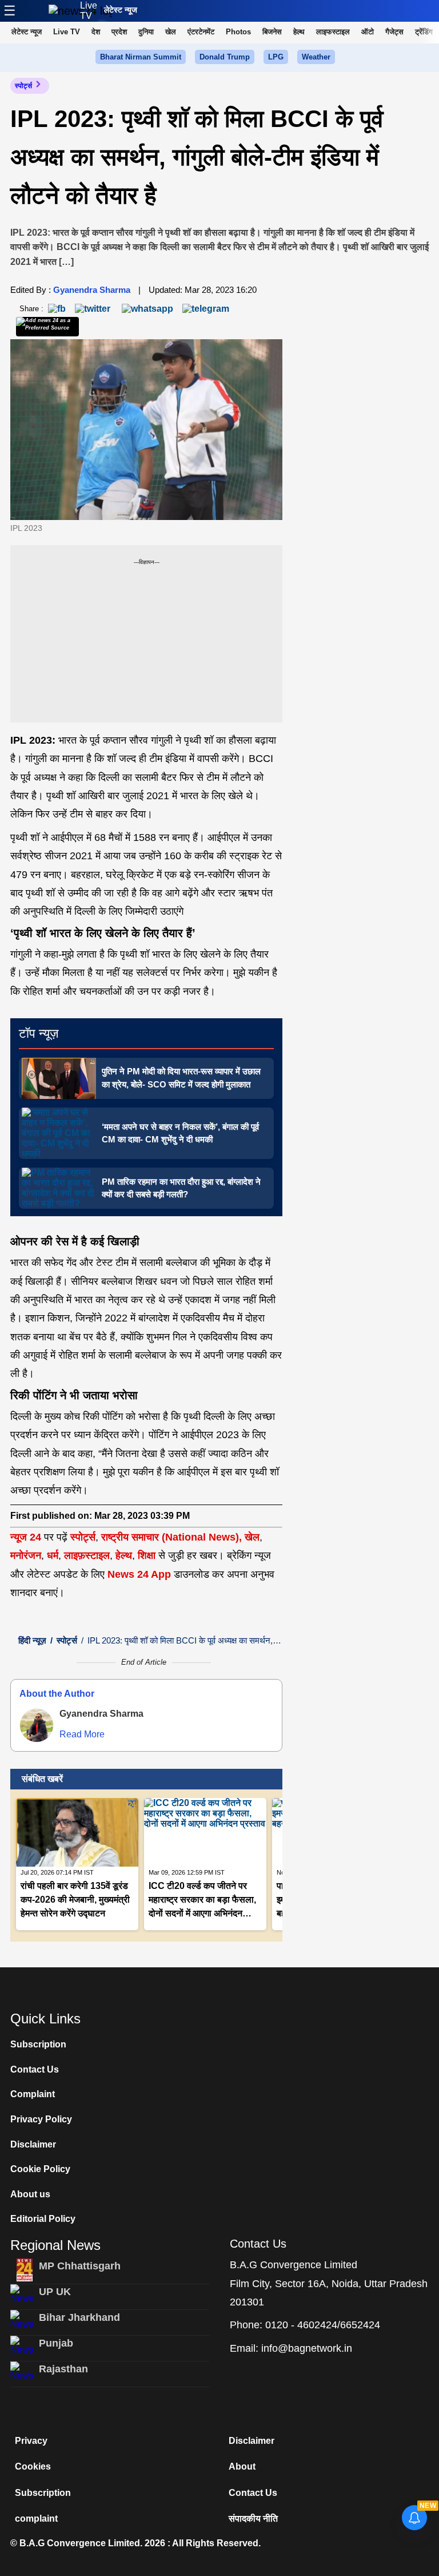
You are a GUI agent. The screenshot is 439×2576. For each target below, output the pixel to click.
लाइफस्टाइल (333, 32)
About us (30, 2194)
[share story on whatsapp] (147, 308)
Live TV (89, 11)
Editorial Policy (43, 2219)
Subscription (38, 2044)
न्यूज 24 (27, 1537)
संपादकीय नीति (253, 2519)
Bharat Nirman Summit (141, 57)
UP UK (55, 2292)
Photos (238, 32)
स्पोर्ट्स (23, 86)
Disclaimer (33, 2144)
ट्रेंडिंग (424, 32)
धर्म (53, 1555)
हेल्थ (299, 32)
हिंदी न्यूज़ (32, 1640)
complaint (36, 2519)
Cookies (33, 2466)
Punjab (56, 2343)
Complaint (33, 2094)
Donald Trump (225, 57)
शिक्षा (147, 1555)
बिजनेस (272, 32)
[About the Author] (37, 1725)
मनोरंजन (26, 1555)
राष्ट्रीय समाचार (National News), (171, 1537)
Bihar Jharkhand (79, 2317)
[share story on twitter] (94, 308)
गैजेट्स (394, 32)
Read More (82, 1734)
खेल (171, 32)
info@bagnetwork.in (307, 2348)
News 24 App (141, 1574)
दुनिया (146, 32)
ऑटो (368, 32)
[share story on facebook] (57, 308)
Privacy (31, 2441)
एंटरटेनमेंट (201, 32)
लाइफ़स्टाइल (87, 1555)
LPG (276, 57)
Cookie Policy (40, 2169)
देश (96, 32)
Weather (316, 57)
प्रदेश (119, 32)
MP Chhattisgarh (80, 2266)
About (242, 2466)
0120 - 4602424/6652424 (323, 2325)
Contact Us (35, 2069)
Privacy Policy (41, 2119)
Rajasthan (63, 2369)
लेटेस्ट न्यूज (121, 10)
